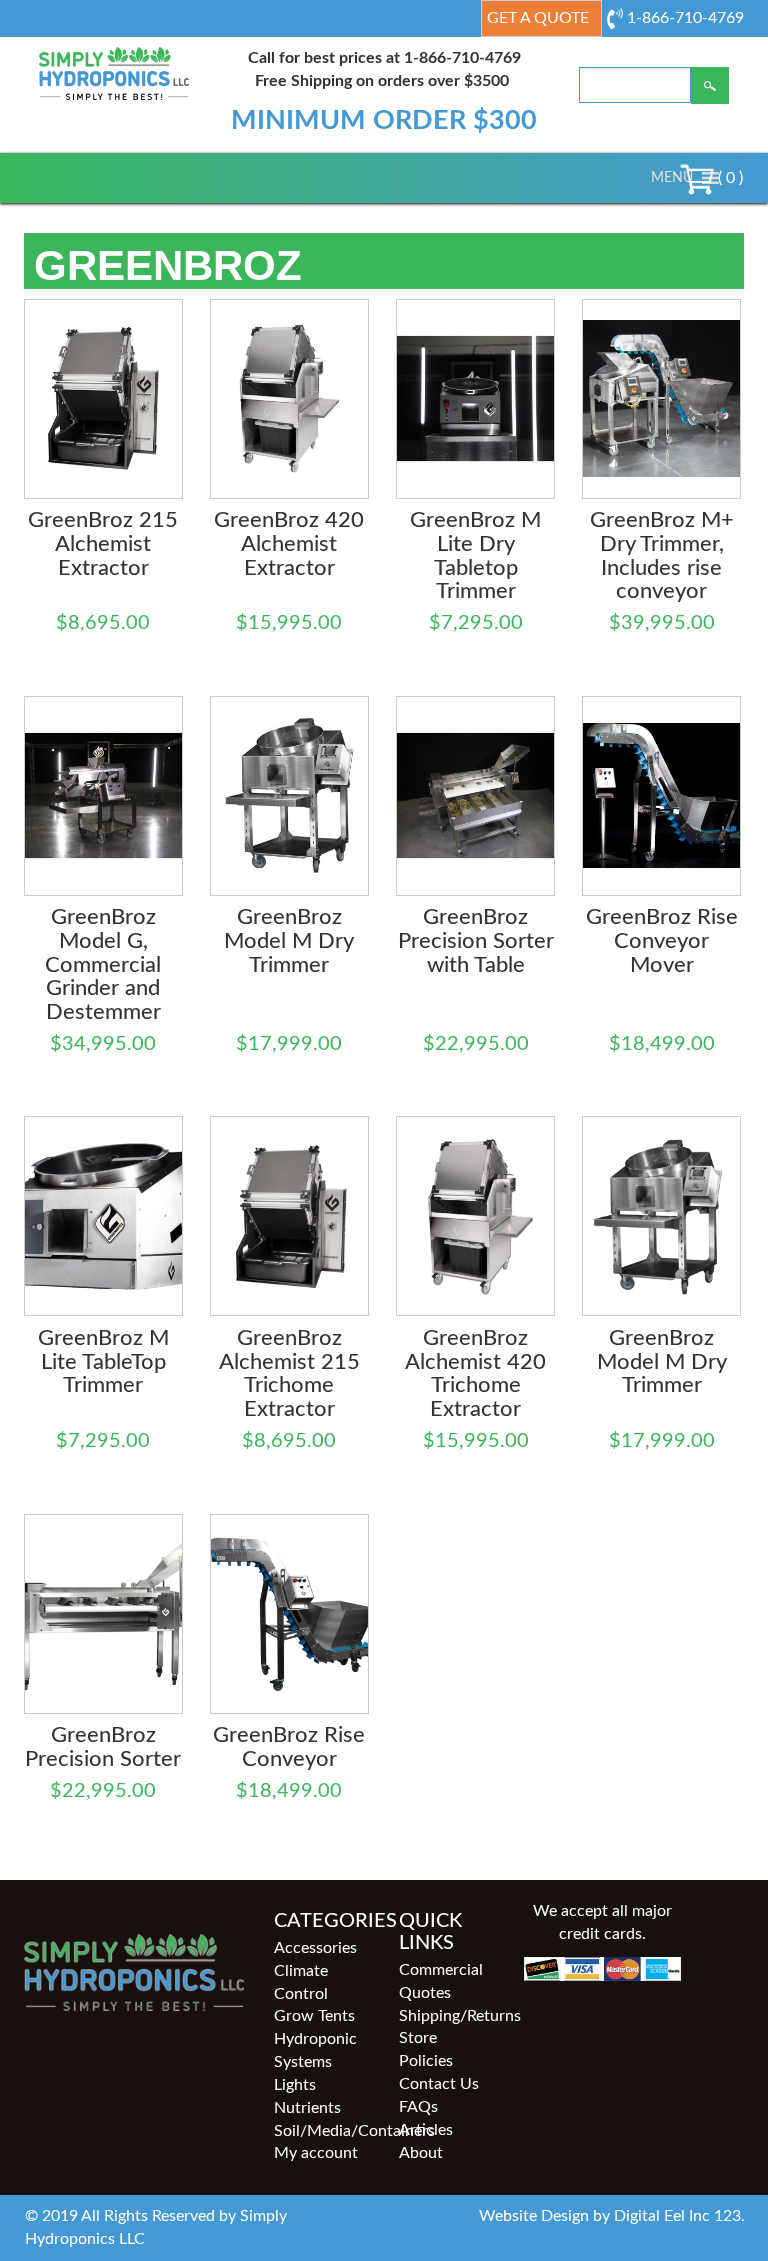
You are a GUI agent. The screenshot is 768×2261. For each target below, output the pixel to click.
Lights (295, 2085)
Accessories (315, 1948)
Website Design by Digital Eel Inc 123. (612, 2216)
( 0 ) (728, 178)
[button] (672, 178)
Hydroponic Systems (315, 2050)
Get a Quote (538, 18)
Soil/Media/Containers (321, 2131)
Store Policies (426, 2049)
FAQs (418, 2107)
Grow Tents (314, 2016)
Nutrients (307, 2108)
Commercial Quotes (441, 1981)
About (421, 2153)
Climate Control (301, 1982)
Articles (426, 2130)
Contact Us (439, 2084)
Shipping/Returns (446, 2016)
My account (316, 2153)
